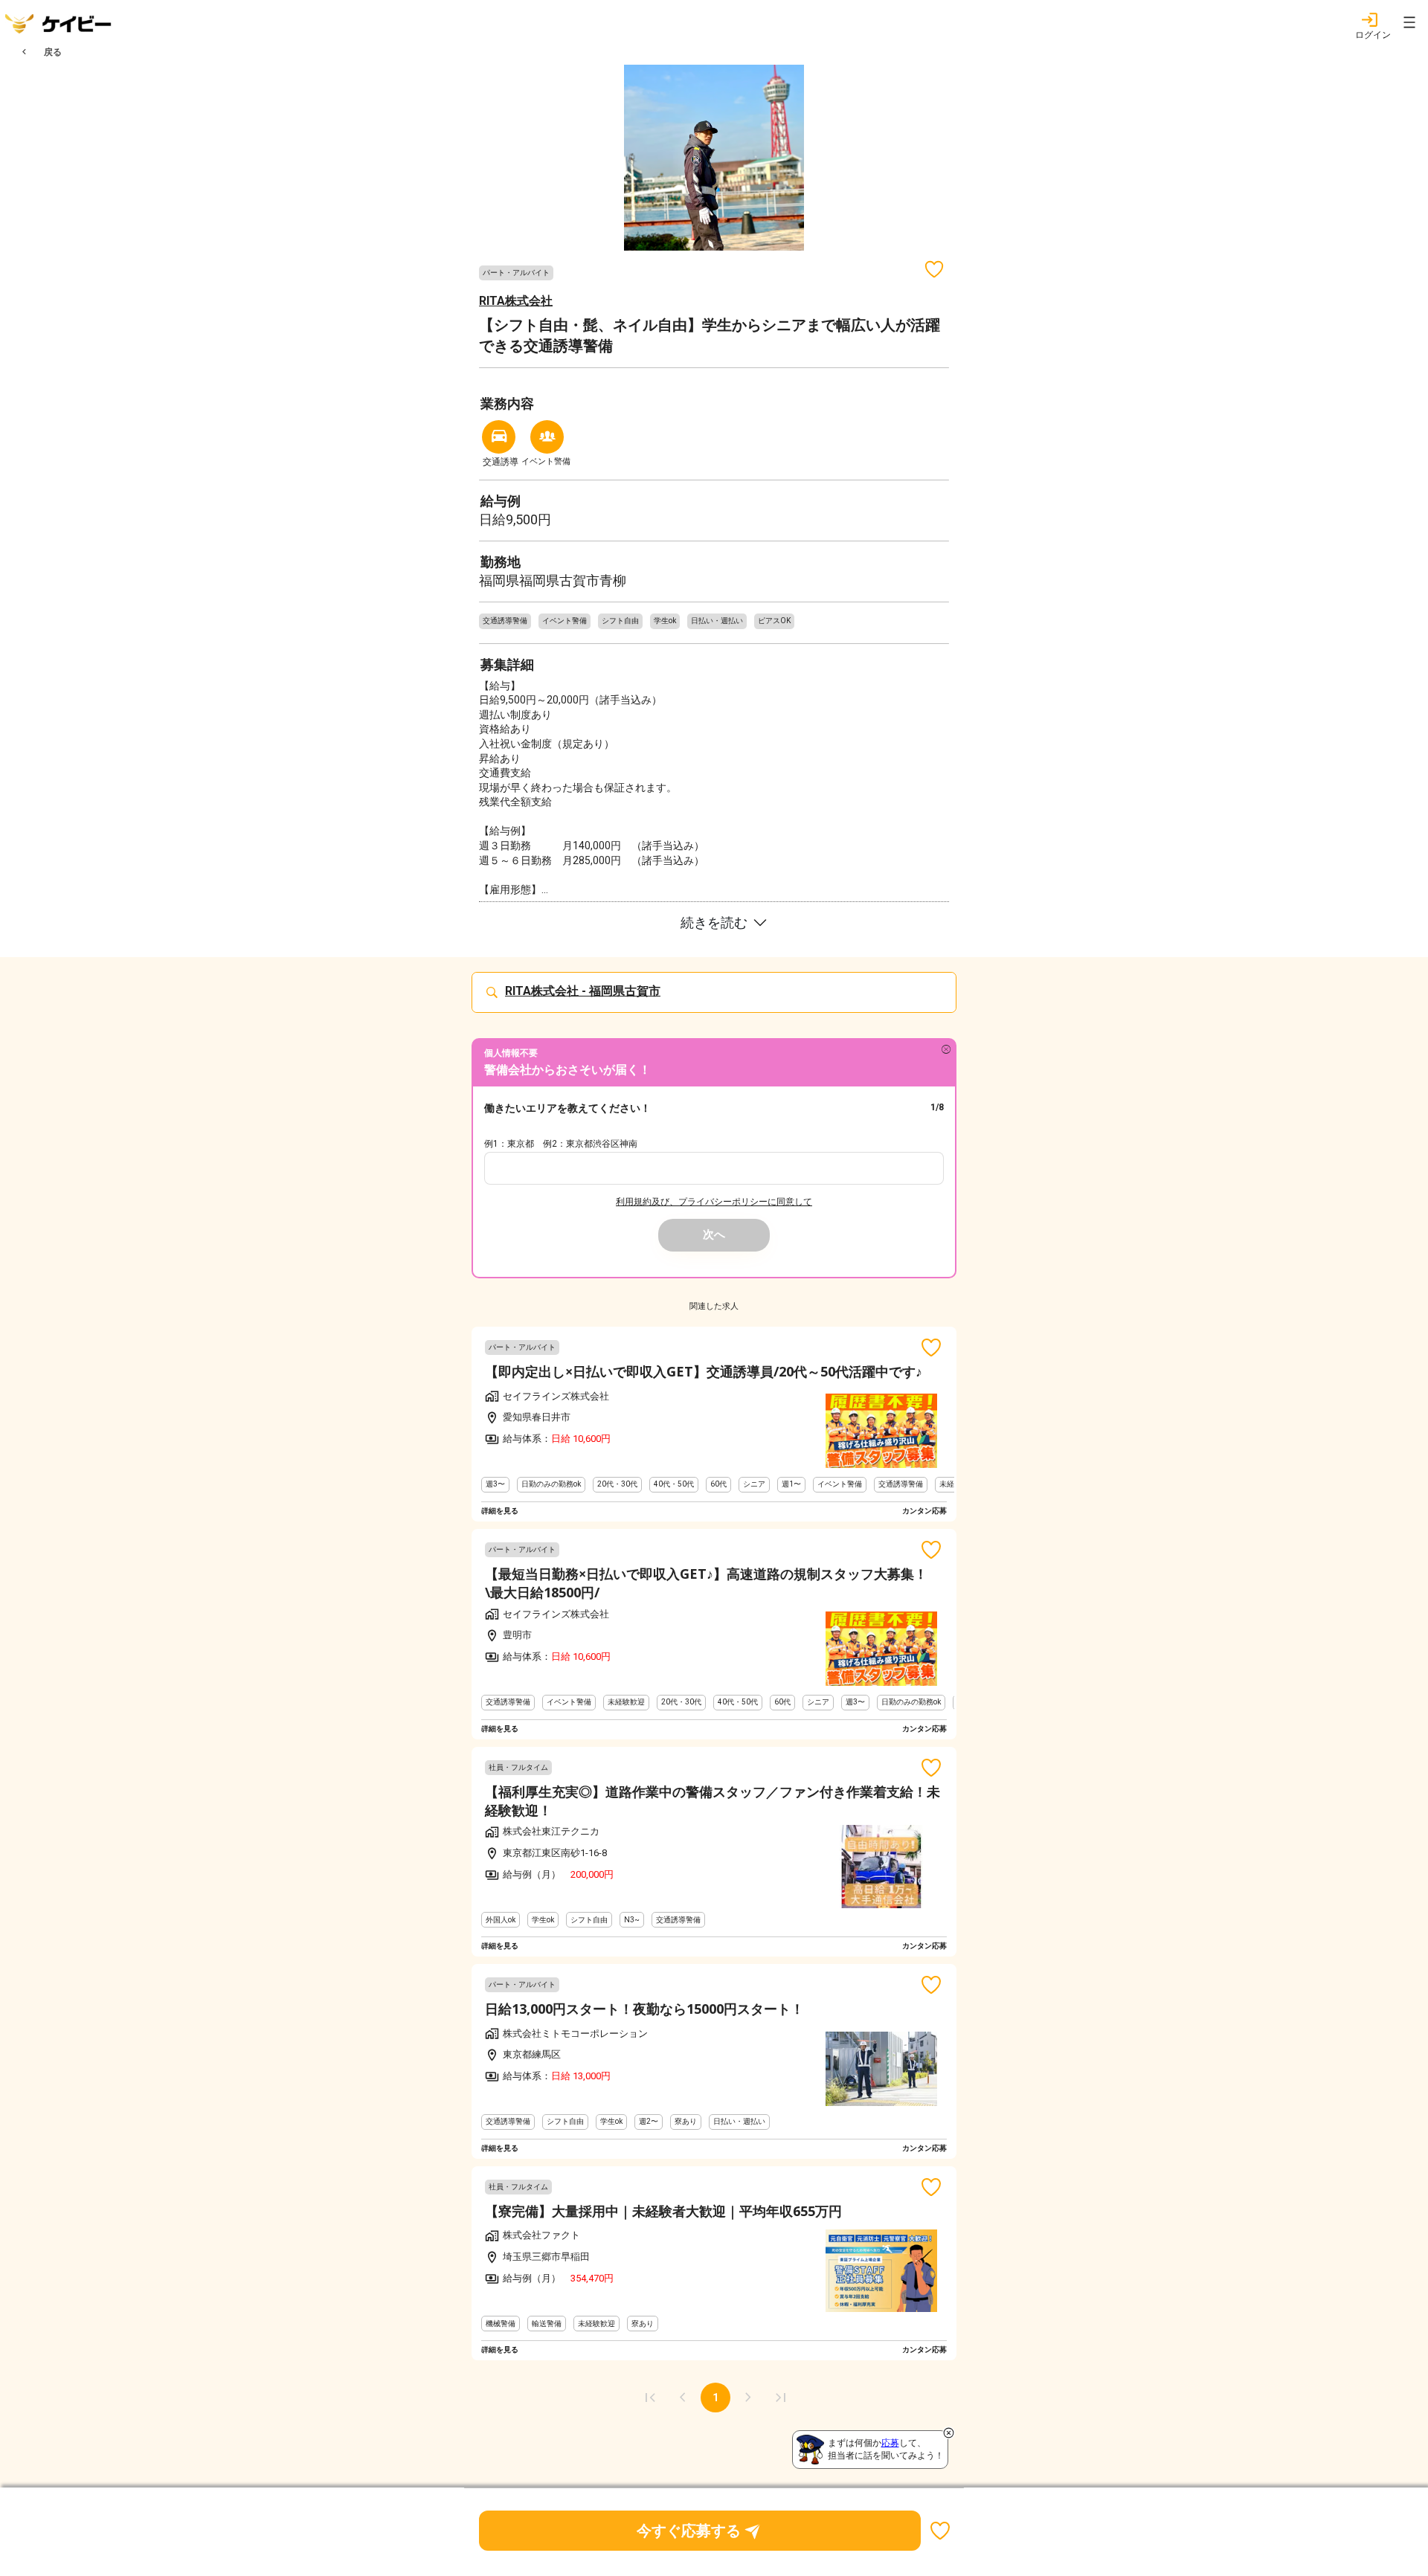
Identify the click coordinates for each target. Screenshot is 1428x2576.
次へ (714, 1234)
